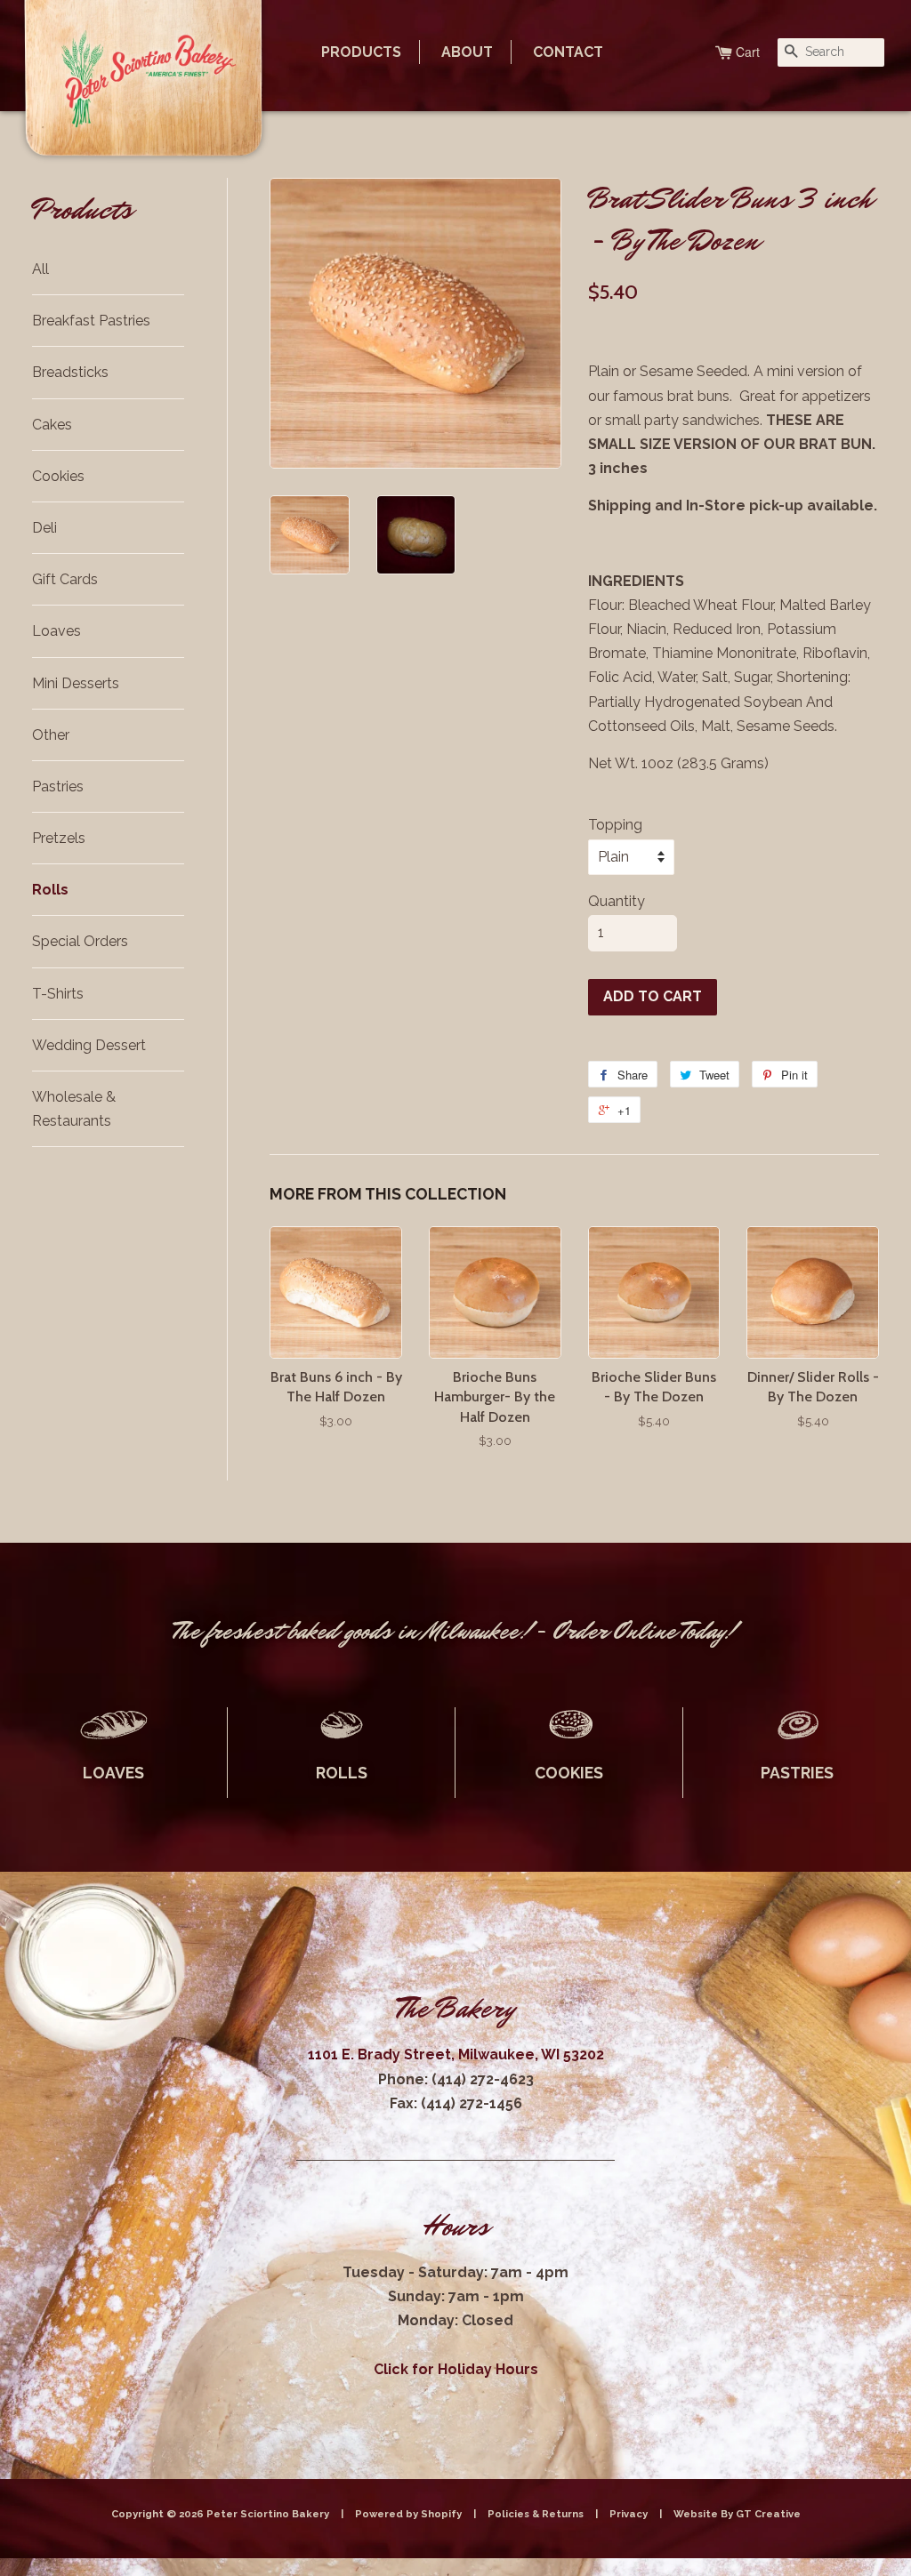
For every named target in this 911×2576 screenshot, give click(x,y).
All (40, 269)
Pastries (58, 786)
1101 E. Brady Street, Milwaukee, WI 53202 (456, 2054)
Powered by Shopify (408, 2514)
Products (361, 52)
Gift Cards (65, 579)
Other (51, 735)
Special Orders (80, 941)
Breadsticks (70, 372)
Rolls (50, 890)
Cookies (58, 476)
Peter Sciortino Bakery (269, 2514)
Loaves (56, 631)
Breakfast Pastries (91, 321)
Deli (44, 528)
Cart (748, 52)
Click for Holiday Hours (456, 2369)
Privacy (629, 2514)
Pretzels (59, 838)
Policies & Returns (536, 2514)
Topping (615, 825)
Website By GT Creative (737, 2514)
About (467, 52)
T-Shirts (58, 994)
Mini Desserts (76, 683)
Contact (568, 52)
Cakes (52, 425)
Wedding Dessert (89, 1045)
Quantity (617, 901)
